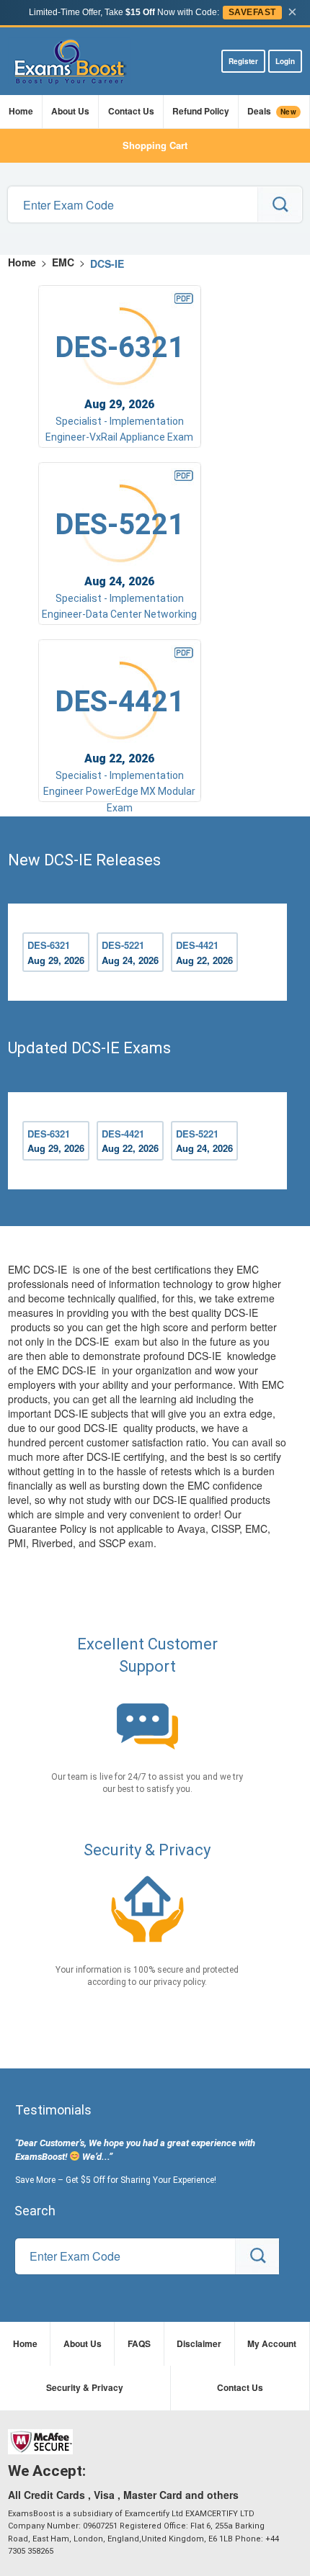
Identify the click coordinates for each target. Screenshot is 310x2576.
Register (243, 61)
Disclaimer (199, 2343)
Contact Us (131, 111)
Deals (272, 111)
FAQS (139, 2343)
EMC (63, 262)
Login (285, 61)
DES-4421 (204, 953)
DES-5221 (130, 953)
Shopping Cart (155, 145)
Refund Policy (201, 111)
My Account (272, 2343)
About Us (70, 111)
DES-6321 (56, 953)
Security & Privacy (85, 2387)
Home (21, 111)
